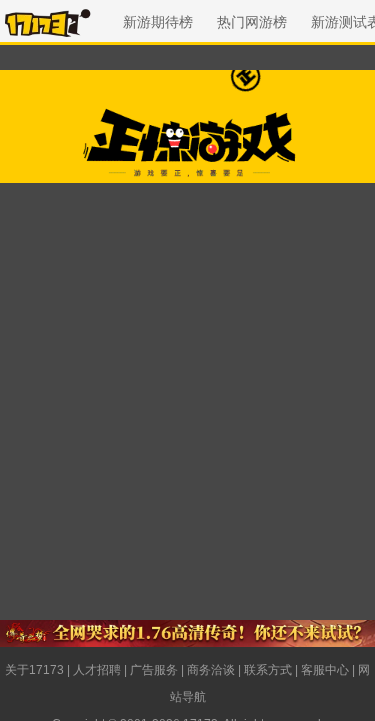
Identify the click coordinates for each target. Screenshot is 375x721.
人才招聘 (97, 670)
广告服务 (154, 670)
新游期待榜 (158, 22)
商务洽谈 (211, 670)
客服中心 (325, 670)
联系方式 (268, 670)
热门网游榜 (252, 22)
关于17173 (34, 670)
